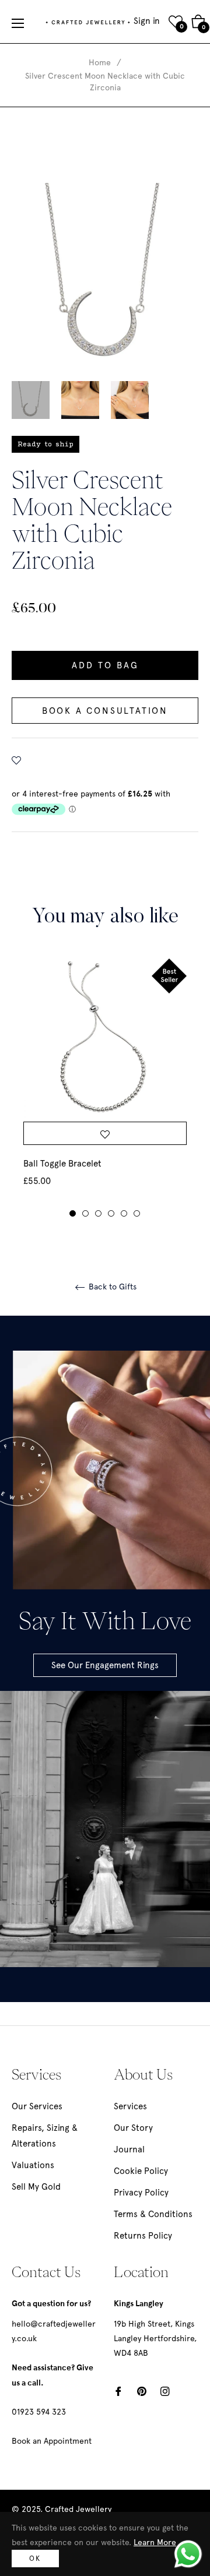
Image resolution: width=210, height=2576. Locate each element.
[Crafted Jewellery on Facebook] (118, 2390)
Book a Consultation (105, 711)
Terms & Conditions (153, 2214)
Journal (129, 2149)
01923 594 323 (39, 2412)
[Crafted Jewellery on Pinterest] (142, 2390)
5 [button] (124, 1213)
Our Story (133, 2128)
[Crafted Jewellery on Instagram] (165, 2390)
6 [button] (137, 1213)
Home (100, 62)
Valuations (33, 2165)
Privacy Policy (141, 2193)
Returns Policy (143, 2236)
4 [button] (111, 1213)
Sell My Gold (36, 2187)
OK (35, 2559)
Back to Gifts (111, 1287)
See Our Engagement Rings (105, 1665)
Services (130, 2106)
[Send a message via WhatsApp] (188, 2554)
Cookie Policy (141, 2171)
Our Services (37, 2106)
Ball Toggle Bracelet (62, 1164)
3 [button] (98, 1213)
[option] (105, 1088)
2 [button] (85, 1213)
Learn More (155, 2542)
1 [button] (73, 1213)
